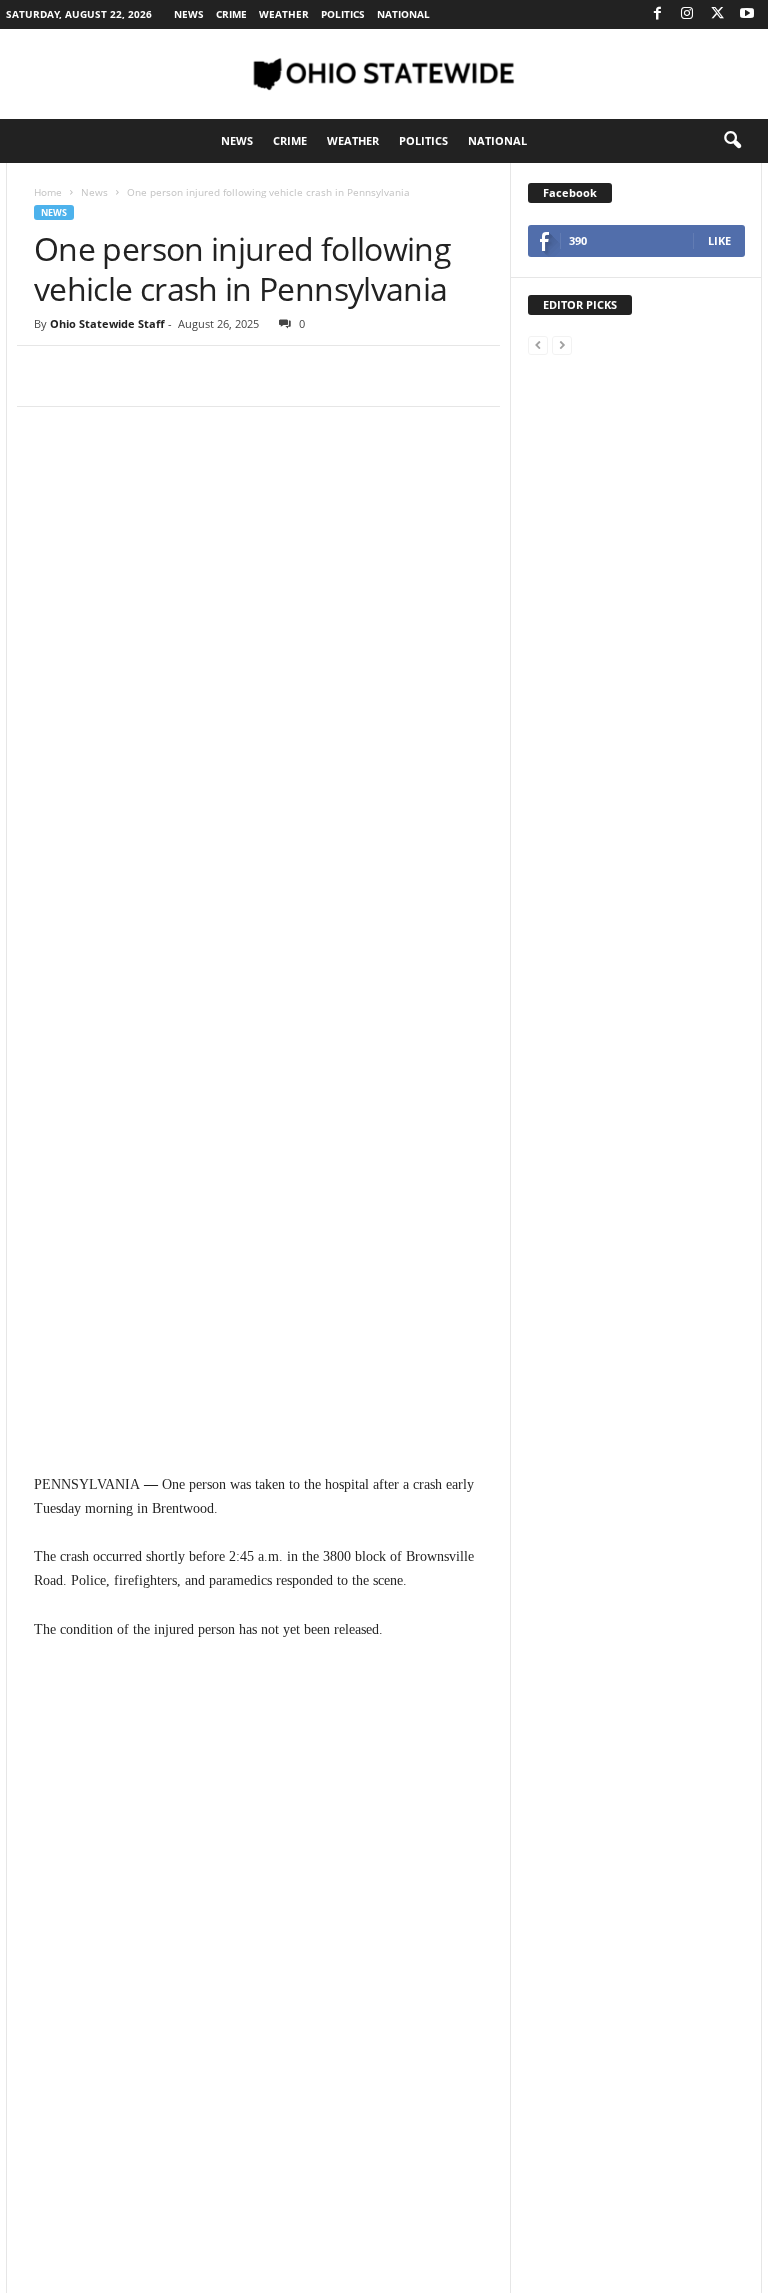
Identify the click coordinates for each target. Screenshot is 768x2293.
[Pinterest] (146, 376)
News (189, 14)
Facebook (570, 192)
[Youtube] (747, 14)
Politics (343, 14)
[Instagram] (687, 14)
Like (719, 240)
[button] (732, 141)
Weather (284, 14)
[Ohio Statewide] (384, 74)
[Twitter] (717, 14)
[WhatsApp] (192, 376)
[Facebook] (657, 14)
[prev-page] (538, 344)
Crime (231, 14)
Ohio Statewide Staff (107, 323)
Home (48, 192)
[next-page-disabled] (562, 344)
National (403, 14)
